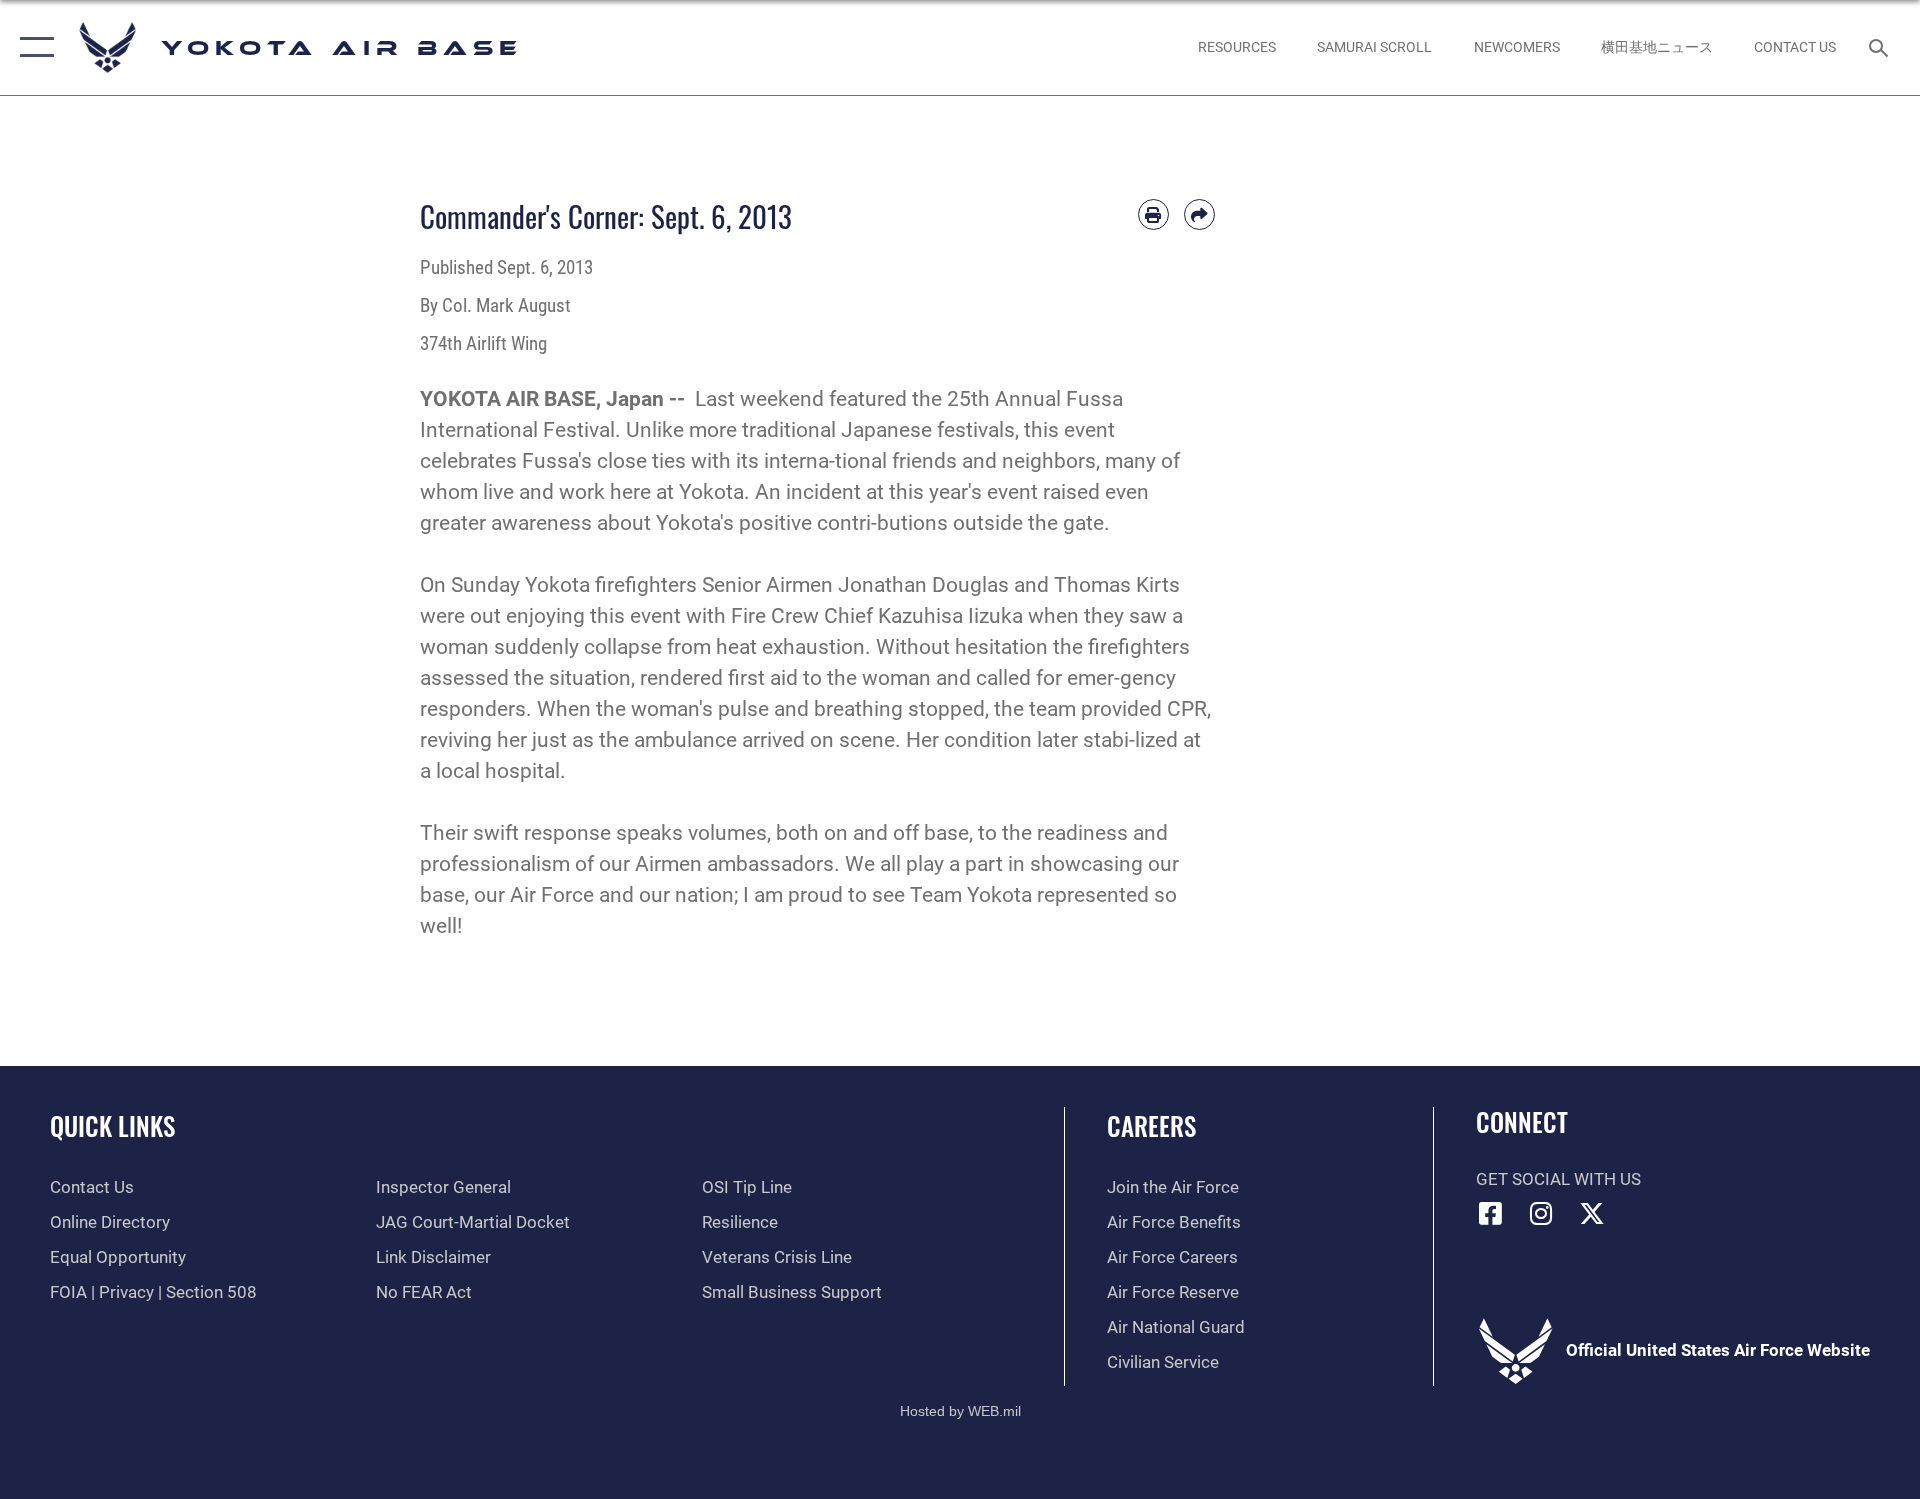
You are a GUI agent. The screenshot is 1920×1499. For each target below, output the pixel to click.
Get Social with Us (1558, 1179)
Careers (1151, 1125)
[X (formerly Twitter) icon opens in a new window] (1592, 1213)
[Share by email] (1199, 214)
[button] (32, 47)
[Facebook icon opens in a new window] (1491, 1213)
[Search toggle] (1880, 47)
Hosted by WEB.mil (960, 1411)
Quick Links (112, 1125)
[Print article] (1153, 214)
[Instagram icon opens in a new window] (1541, 1213)
